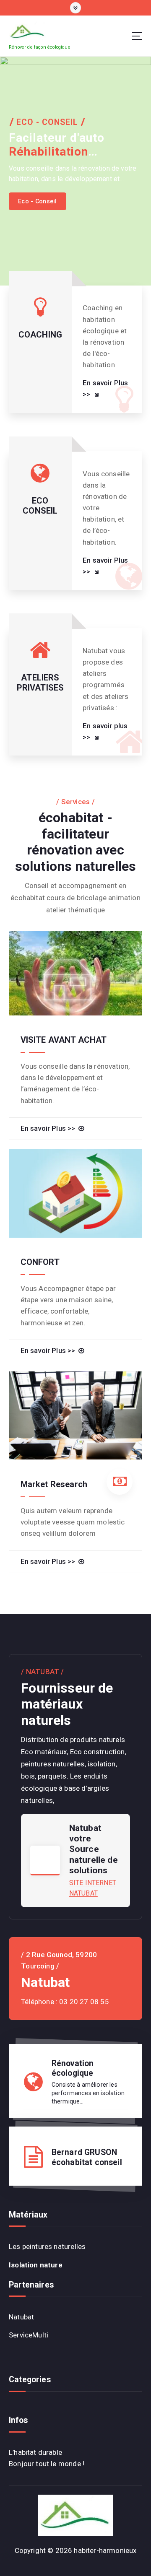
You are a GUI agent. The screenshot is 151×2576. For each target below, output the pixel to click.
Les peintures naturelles (47, 2246)
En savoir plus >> (105, 731)
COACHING (40, 335)
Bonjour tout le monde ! (47, 2464)
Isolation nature (36, 2265)
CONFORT (40, 1262)
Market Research (54, 1484)
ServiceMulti (29, 2335)
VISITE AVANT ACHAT (64, 1040)
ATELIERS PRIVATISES (40, 683)
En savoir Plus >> (105, 388)
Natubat (21, 2317)
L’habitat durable (35, 2452)
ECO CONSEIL (40, 506)
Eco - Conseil (37, 201)
